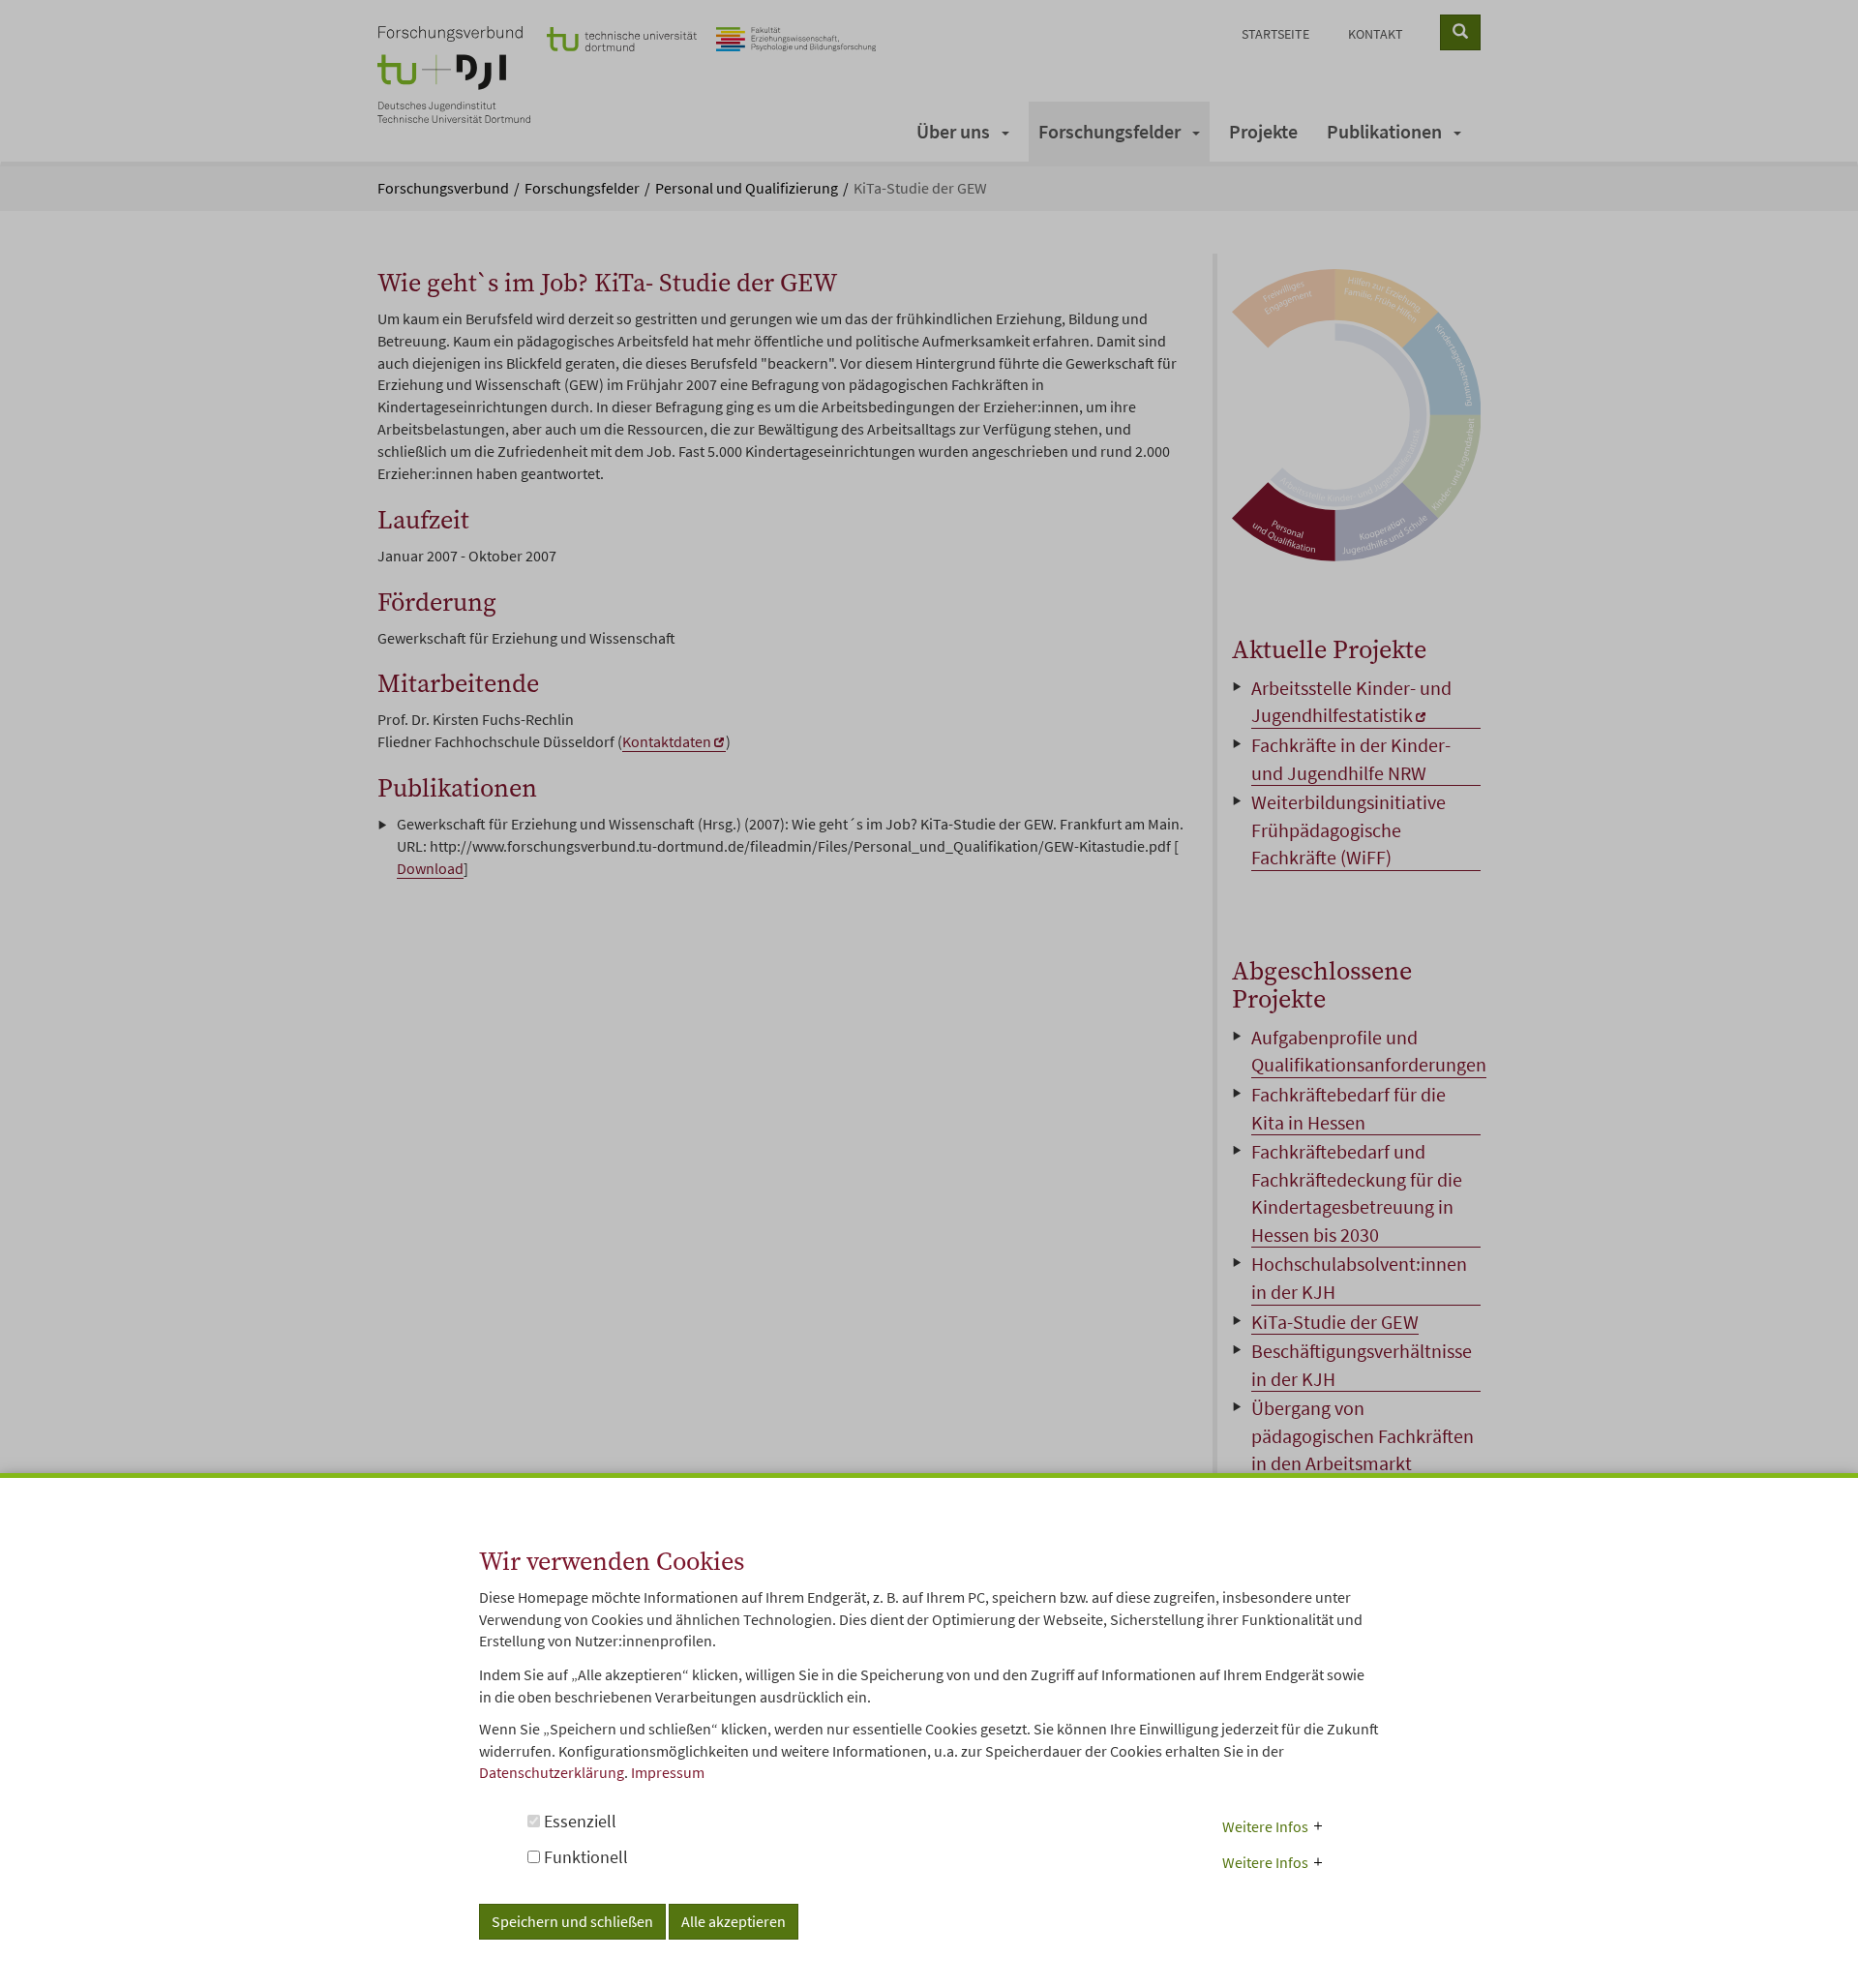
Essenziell (578, 1820)
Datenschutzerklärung (552, 1773)
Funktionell (584, 1856)
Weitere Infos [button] (1265, 1825)
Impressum (668, 1773)
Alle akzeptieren (734, 1921)
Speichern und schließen (572, 1921)
